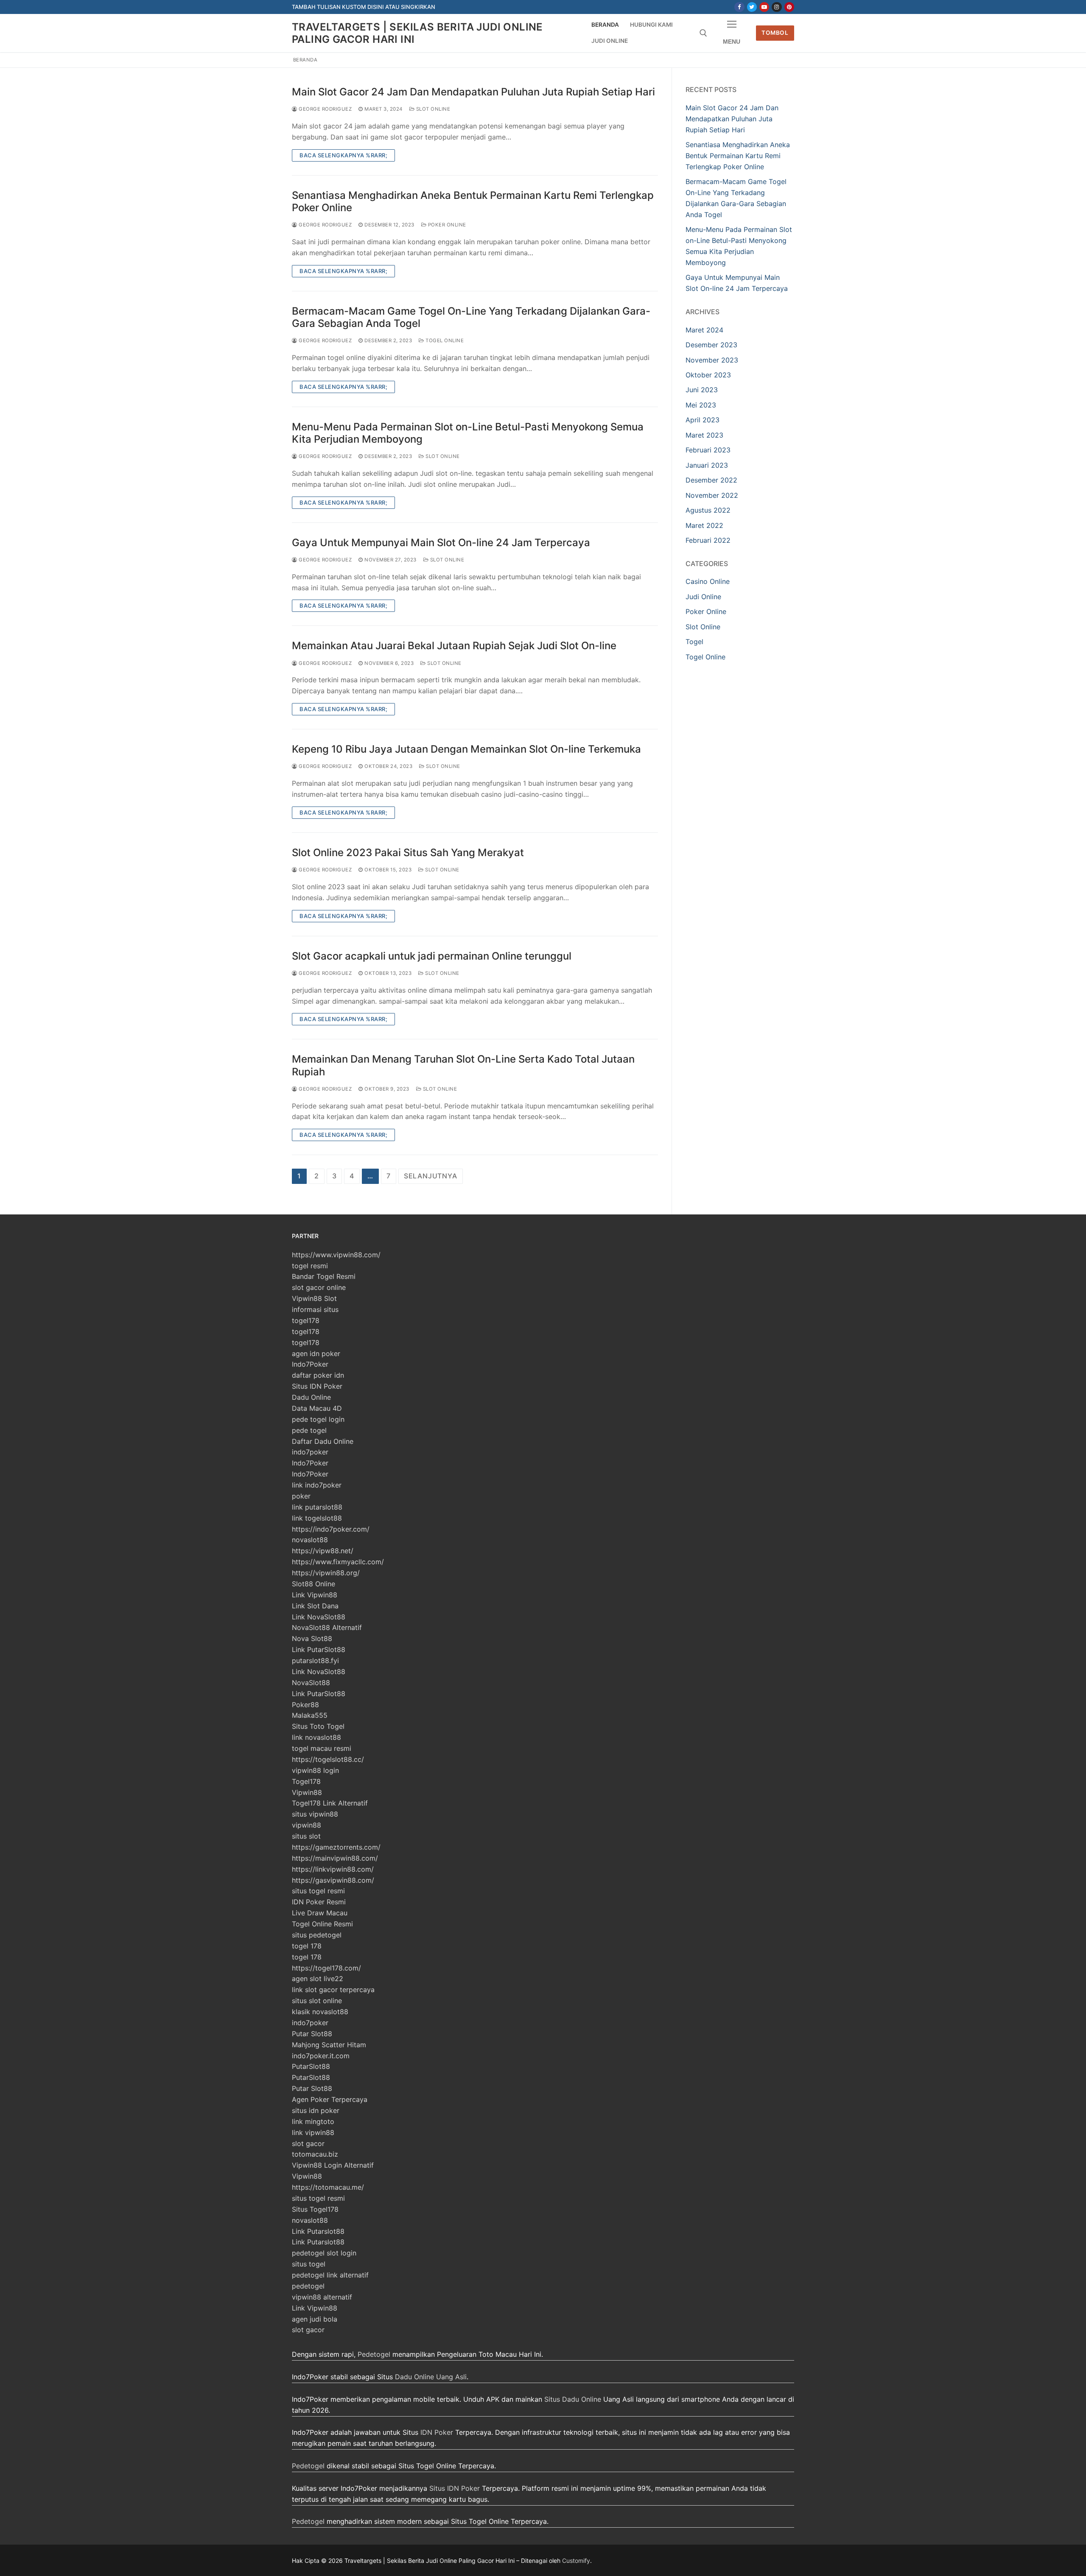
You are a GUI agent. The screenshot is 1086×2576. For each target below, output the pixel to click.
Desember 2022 (711, 480)
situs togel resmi (318, 1891)
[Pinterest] (789, 7)
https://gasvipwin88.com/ (333, 1880)
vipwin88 (306, 1825)
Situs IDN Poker (317, 1386)
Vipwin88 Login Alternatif (333, 2165)
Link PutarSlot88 (319, 1649)
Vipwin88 (307, 1792)
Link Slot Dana (315, 1606)
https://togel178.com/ (326, 1968)
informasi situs (315, 1309)
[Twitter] (752, 7)
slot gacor (308, 2143)
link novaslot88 (316, 1737)
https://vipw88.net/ (323, 1551)
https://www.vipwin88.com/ (336, 1255)
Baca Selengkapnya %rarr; (343, 155)
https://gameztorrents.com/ (336, 1847)
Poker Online (446, 225)
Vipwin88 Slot (314, 1298)
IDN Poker (437, 2432)
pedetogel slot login (324, 2253)
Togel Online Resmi (322, 1924)
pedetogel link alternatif (330, 2275)
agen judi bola (315, 2319)
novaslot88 (310, 1540)
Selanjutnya (431, 1176)
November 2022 (712, 495)
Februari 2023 (708, 450)
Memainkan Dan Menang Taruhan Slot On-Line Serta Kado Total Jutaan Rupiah (463, 1065)
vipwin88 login (315, 1770)
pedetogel (308, 2286)
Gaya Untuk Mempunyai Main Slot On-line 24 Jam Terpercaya (441, 543)
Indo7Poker (310, 1364)
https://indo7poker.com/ (331, 1529)
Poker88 (305, 1705)
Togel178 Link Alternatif (330, 1803)
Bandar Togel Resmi (324, 1276)
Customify (576, 2561)
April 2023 (703, 420)
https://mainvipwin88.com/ (335, 1858)
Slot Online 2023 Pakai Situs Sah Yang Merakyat (408, 853)
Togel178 (306, 1781)
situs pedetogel (317, 1935)
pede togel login (318, 1419)
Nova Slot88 (312, 1638)
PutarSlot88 (311, 2066)
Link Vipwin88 (315, 1595)
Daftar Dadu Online (323, 1441)
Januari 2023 (707, 465)
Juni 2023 (702, 390)
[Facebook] (739, 7)
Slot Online (432, 109)
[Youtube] (764, 7)
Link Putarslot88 (318, 2231)
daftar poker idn (318, 1375)
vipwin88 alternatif (322, 2297)
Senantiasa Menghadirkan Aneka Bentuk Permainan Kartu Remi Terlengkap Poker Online (473, 201)
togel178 (306, 1320)
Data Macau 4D (317, 1408)
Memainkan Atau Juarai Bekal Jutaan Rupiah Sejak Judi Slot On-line (454, 646)
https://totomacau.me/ (328, 2187)
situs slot (306, 1836)
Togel (694, 642)
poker (301, 1496)
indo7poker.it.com (321, 2056)
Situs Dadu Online (573, 2399)
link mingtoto (313, 2121)
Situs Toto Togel (318, 1726)
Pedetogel (374, 2354)
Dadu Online (311, 1397)
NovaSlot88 (311, 1683)
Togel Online (444, 340)
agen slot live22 (318, 1979)
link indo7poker (317, 1485)
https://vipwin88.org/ (326, 1573)
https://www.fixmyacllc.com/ (338, 1562)
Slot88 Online (313, 1584)
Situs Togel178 (315, 2209)
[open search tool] (703, 33)
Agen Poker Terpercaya (330, 2099)
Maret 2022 (704, 525)
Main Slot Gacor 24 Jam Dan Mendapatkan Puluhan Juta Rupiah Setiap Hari (473, 92)
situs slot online (317, 2001)
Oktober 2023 (708, 375)
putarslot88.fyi (315, 1661)
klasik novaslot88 (320, 2012)
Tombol (775, 33)
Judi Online (703, 597)
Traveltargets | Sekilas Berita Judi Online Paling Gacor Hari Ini (417, 33)
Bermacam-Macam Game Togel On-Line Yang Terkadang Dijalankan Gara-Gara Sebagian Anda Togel (471, 317)
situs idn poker (316, 2110)
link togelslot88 (317, 1518)
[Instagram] (777, 7)
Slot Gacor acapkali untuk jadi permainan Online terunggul (432, 956)
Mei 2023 (701, 405)
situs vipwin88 (315, 1814)
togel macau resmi (322, 1748)
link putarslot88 (317, 1507)
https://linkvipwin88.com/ (333, 1869)
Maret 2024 (704, 330)
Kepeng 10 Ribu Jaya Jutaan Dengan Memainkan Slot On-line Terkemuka (466, 749)
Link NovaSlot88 (319, 1617)
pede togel (309, 1430)
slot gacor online (319, 1287)
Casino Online (708, 581)
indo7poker (310, 1452)
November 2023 (712, 360)
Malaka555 (310, 1715)
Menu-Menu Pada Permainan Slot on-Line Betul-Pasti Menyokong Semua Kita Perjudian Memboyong (468, 433)
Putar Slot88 (312, 2034)
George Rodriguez (325, 109)
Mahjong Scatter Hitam (329, 2045)
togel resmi (310, 1266)
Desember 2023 (711, 345)
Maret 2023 (704, 435)
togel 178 (307, 1946)
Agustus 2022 (708, 510)
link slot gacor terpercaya (333, 1990)
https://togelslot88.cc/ (328, 1759)
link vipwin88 (313, 2132)
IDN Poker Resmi (319, 1902)
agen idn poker (316, 1354)
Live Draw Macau (320, 1913)
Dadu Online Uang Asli (431, 2377)
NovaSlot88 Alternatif (327, 1627)
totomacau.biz (315, 2154)
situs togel (309, 2264)
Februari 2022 (708, 540)
